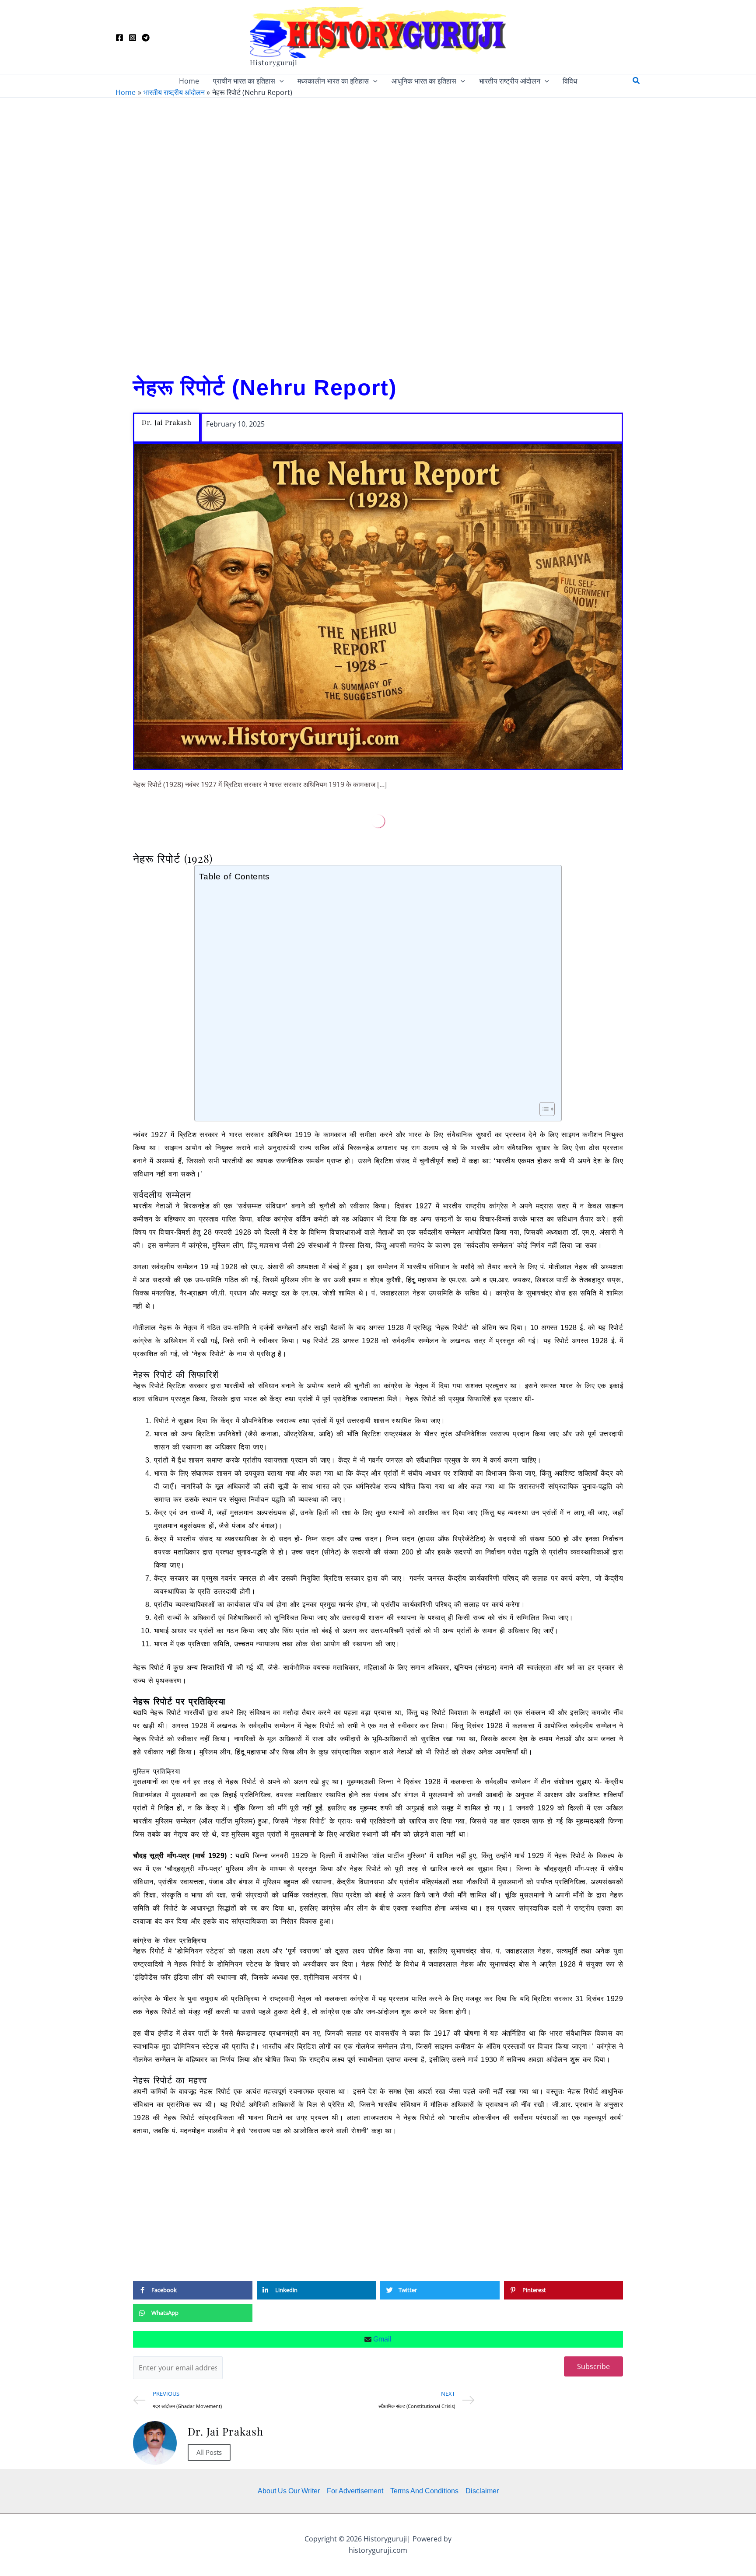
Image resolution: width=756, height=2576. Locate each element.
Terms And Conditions (424, 2491)
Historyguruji (274, 62)
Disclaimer (482, 2491)
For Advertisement (355, 2491)
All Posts (209, 2452)
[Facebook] (119, 38)
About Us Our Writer (289, 2491)
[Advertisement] (378, 232)
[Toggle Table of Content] (543, 1109)
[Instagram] (133, 38)
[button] (280, 81)
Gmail (381, 2339)
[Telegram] (146, 38)
